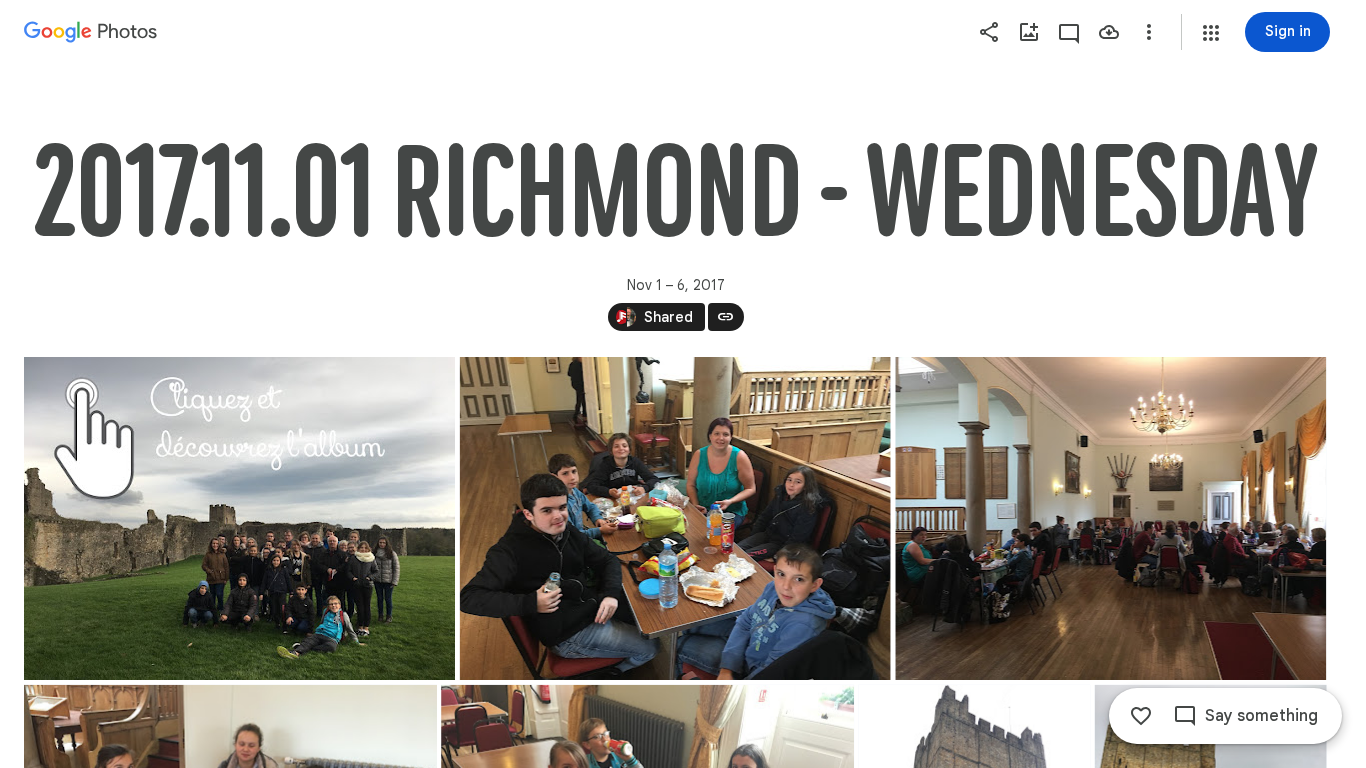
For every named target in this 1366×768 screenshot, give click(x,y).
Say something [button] (1261, 716)
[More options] (1149, 32)
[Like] (1141, 716)
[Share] (989, 32)
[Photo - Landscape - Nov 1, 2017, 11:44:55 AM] (1110, 518)
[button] (1211, 33)
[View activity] (1069, 32)
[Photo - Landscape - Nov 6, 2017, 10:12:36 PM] (239, 518)
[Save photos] (1109, 32)
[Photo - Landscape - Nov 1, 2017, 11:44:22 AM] (675, 518)
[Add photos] (1029, 32)
